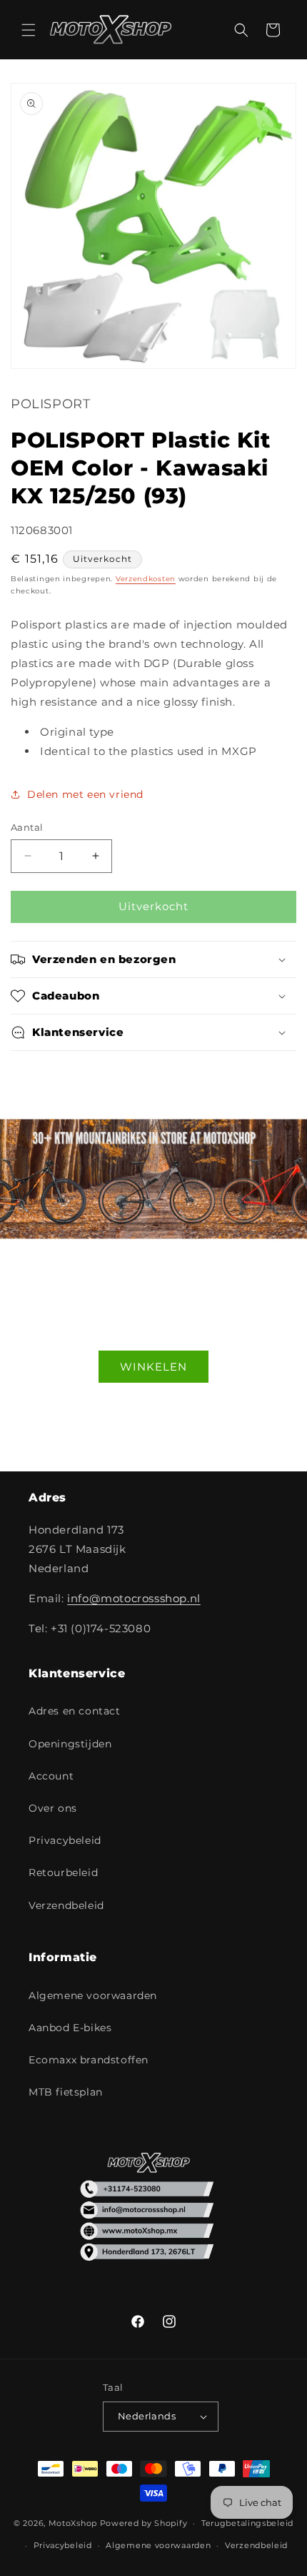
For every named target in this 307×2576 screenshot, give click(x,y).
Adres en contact (75, 1711)
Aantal (27, 827)
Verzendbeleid (66, 1905)
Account (51, 1776)
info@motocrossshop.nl (134, 1598)
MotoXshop (73, 2523)
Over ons (53, 1808)
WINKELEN (153, 1366)
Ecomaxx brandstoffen (89, 2060)
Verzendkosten (146, 579)
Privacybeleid (65, 1840)
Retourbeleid (63, 1872)
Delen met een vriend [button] (85, 794)
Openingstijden (70, 1744)
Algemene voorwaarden (93, 1995)
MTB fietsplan (66, 2092)
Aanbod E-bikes (70, 2028)
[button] (29, 30)
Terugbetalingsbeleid (247, 2523)
